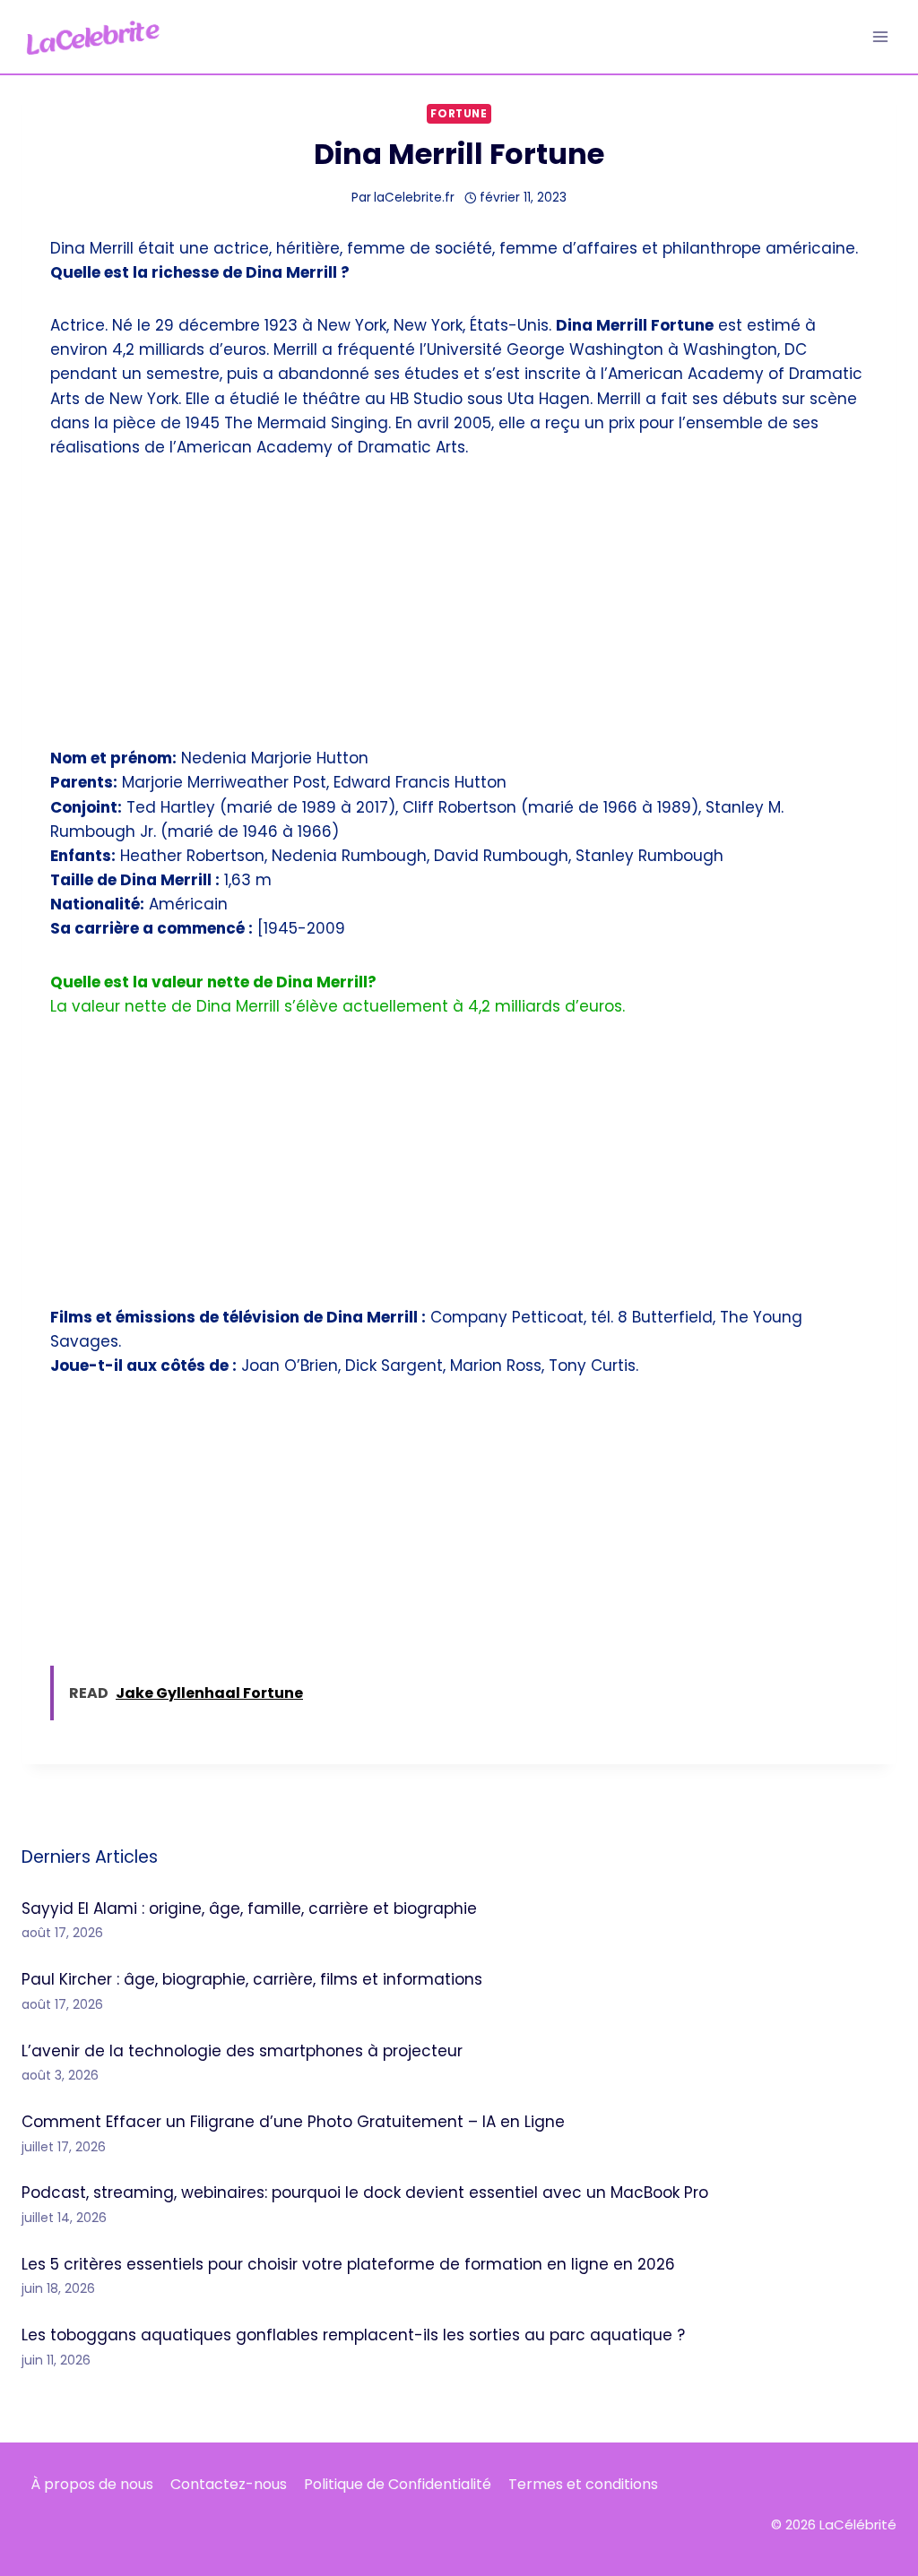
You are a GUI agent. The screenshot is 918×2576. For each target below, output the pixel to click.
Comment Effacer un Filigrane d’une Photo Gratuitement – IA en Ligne (293, 2122)
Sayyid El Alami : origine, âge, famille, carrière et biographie (249, 1908)
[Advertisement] (459, 614)
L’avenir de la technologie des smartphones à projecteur (242, 2051)
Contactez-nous (229, 2484)
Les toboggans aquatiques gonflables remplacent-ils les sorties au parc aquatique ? (353, 2335)
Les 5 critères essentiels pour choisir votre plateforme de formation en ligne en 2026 (348, 2264)
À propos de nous (92, 2484)
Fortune (459, 114)
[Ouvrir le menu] (880, 36)
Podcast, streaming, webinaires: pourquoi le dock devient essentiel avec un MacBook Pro (365, 2193)
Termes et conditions (583, 2484)
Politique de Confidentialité (398, 2484)
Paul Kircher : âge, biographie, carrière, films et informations (252, 1979)
